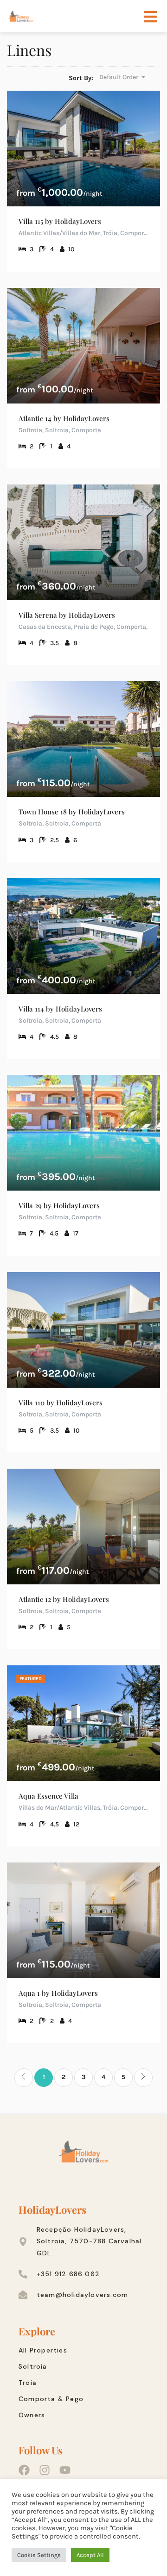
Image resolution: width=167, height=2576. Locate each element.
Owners (32, 2415)
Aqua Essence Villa (48, 1796)
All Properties (43, 2350)
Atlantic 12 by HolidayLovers (64, 1599)
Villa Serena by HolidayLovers (67, 615)
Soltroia (33, 2366)
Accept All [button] (90, 2555)
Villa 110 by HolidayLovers (61, 1403)
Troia (28, 2383)
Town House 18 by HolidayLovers (72, 812)
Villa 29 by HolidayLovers (59, 1205)
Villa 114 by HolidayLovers (60, 1009)
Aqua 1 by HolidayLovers (58, 1993)
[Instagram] (45, 2470)
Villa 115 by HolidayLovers (60, 221)
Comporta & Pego (51, 2399)
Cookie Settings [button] (39, 2555)
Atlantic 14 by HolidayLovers (64, 418)
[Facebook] (24, 2470)
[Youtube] (65, 2470)
